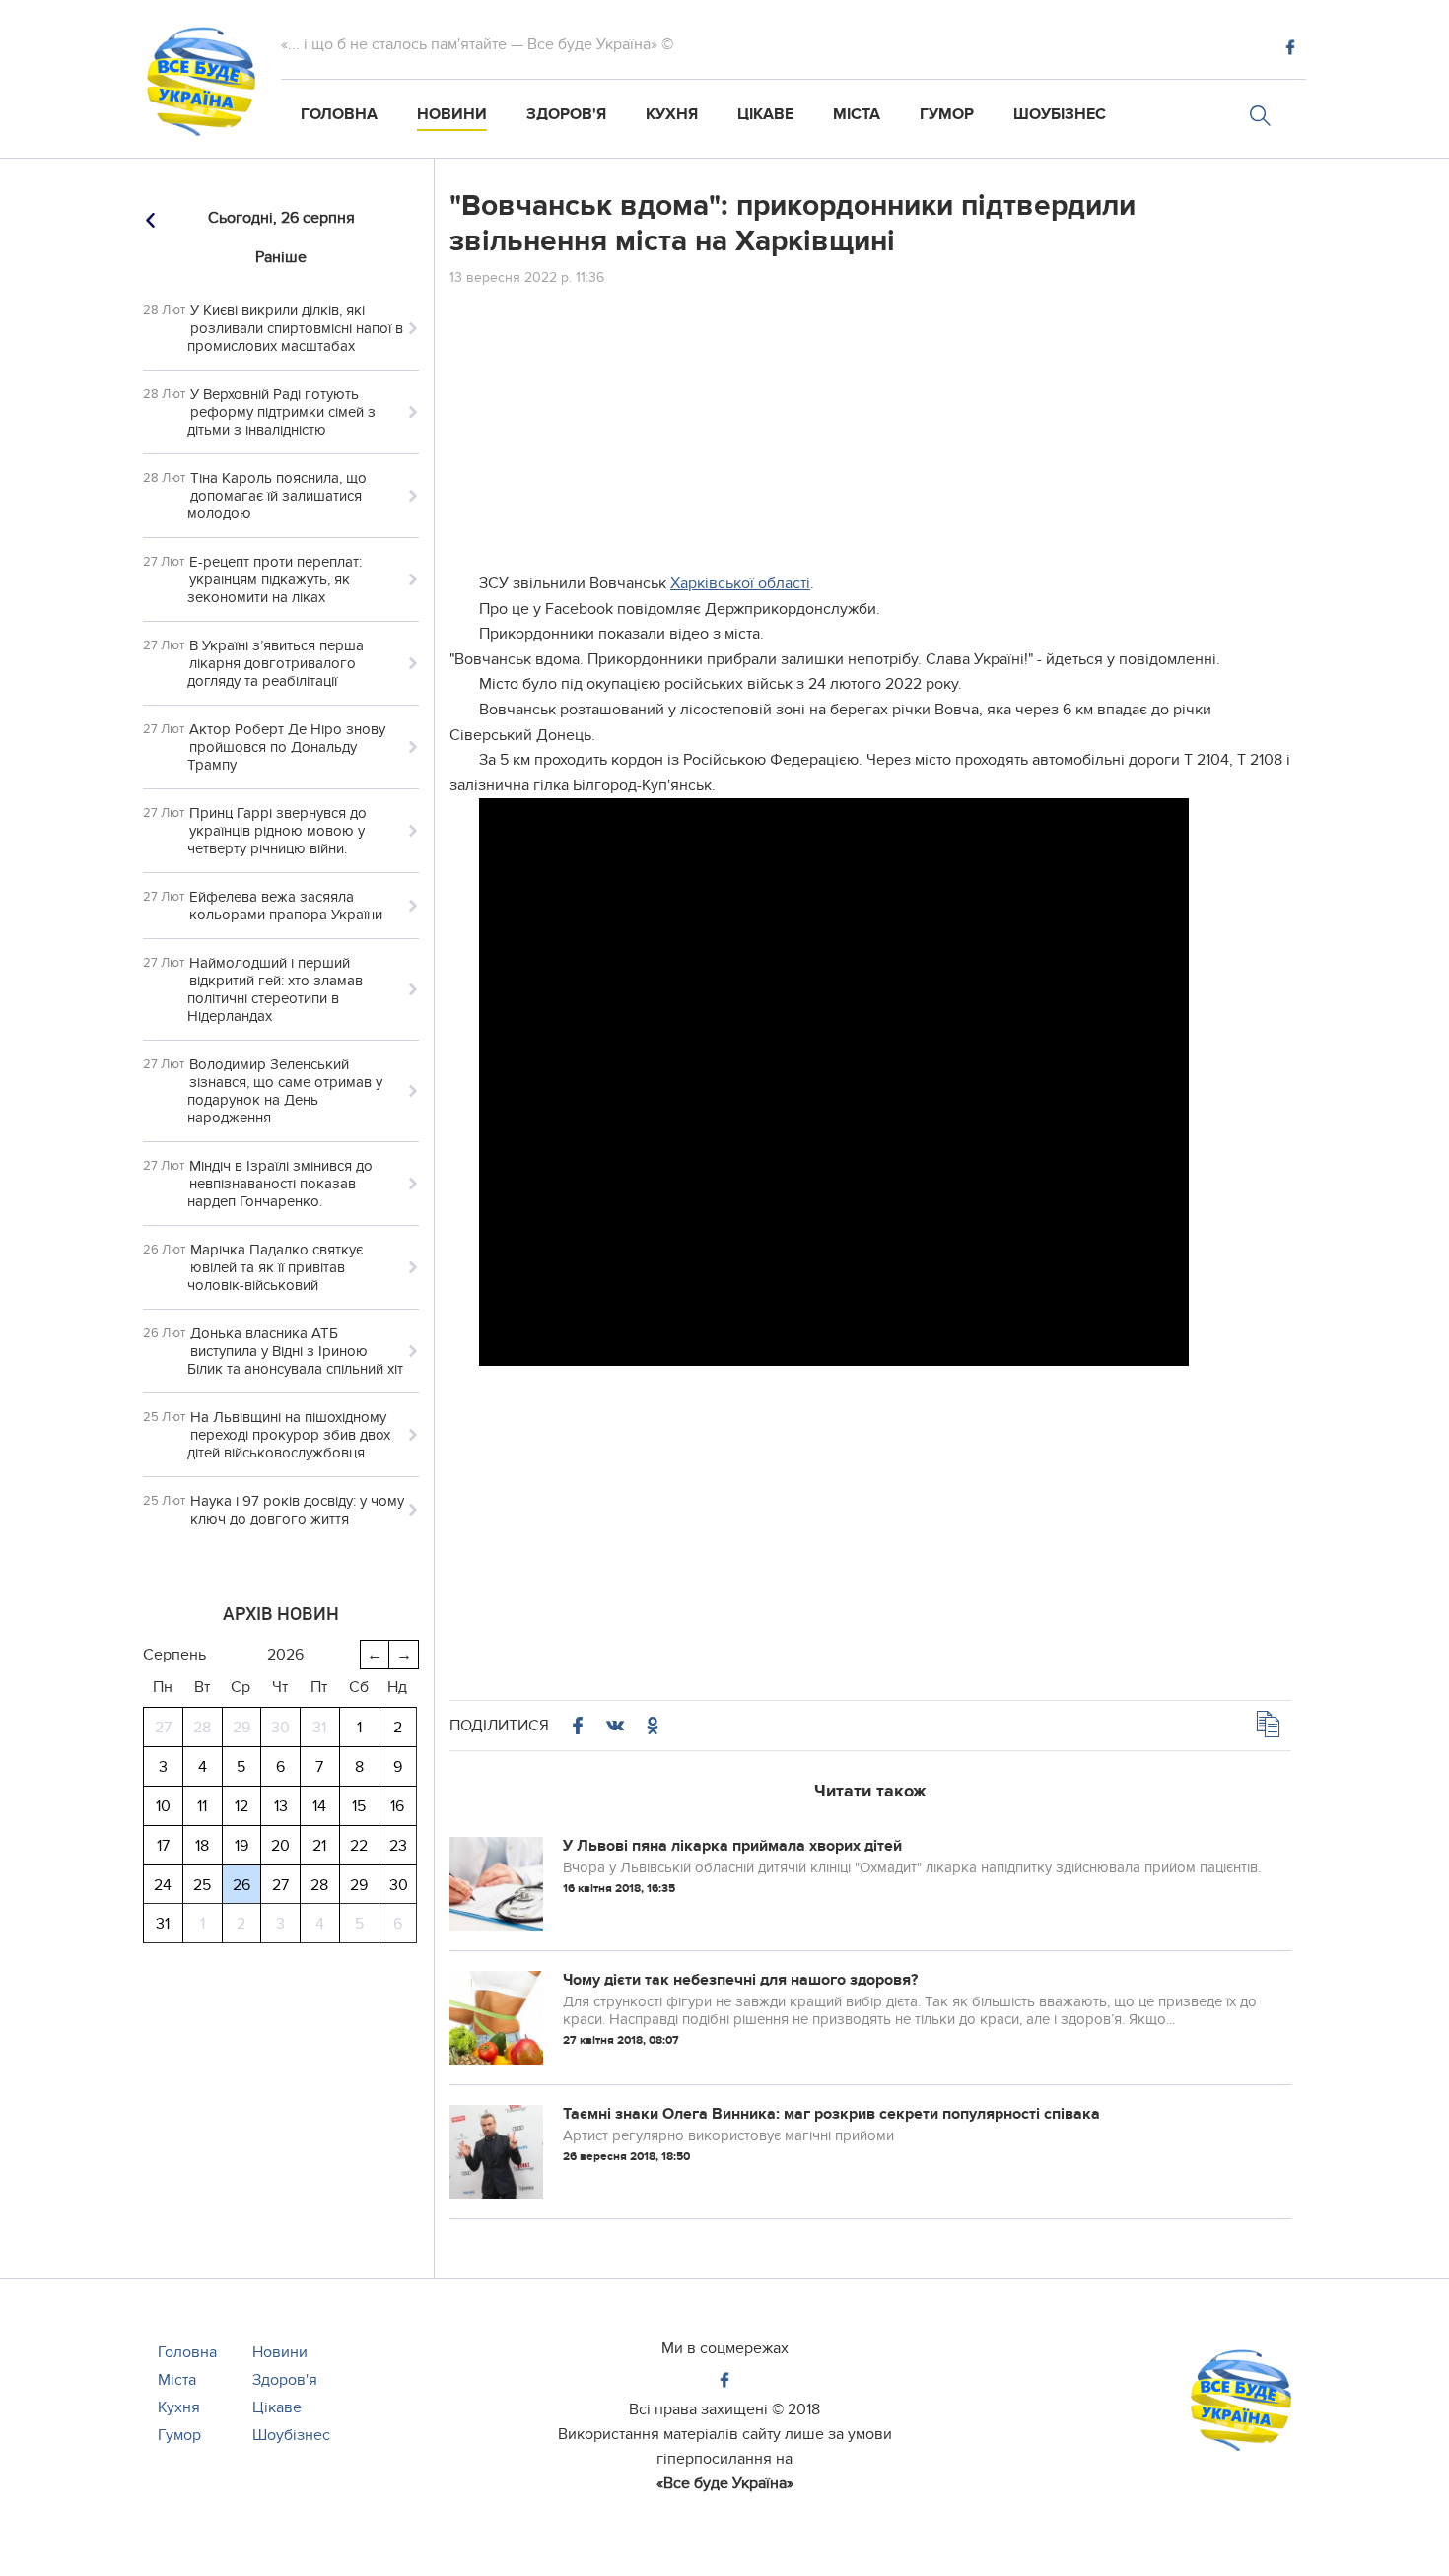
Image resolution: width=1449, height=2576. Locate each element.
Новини (452, 114)
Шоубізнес (1060, 114)
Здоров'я (566, 114)
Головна (339, 114)
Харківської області (740, 583)
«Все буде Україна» (725, 2483)
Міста (857, 114)
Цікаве (765, 114)
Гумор (947, 114)
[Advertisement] (870, 434)
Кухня (672, 114)
